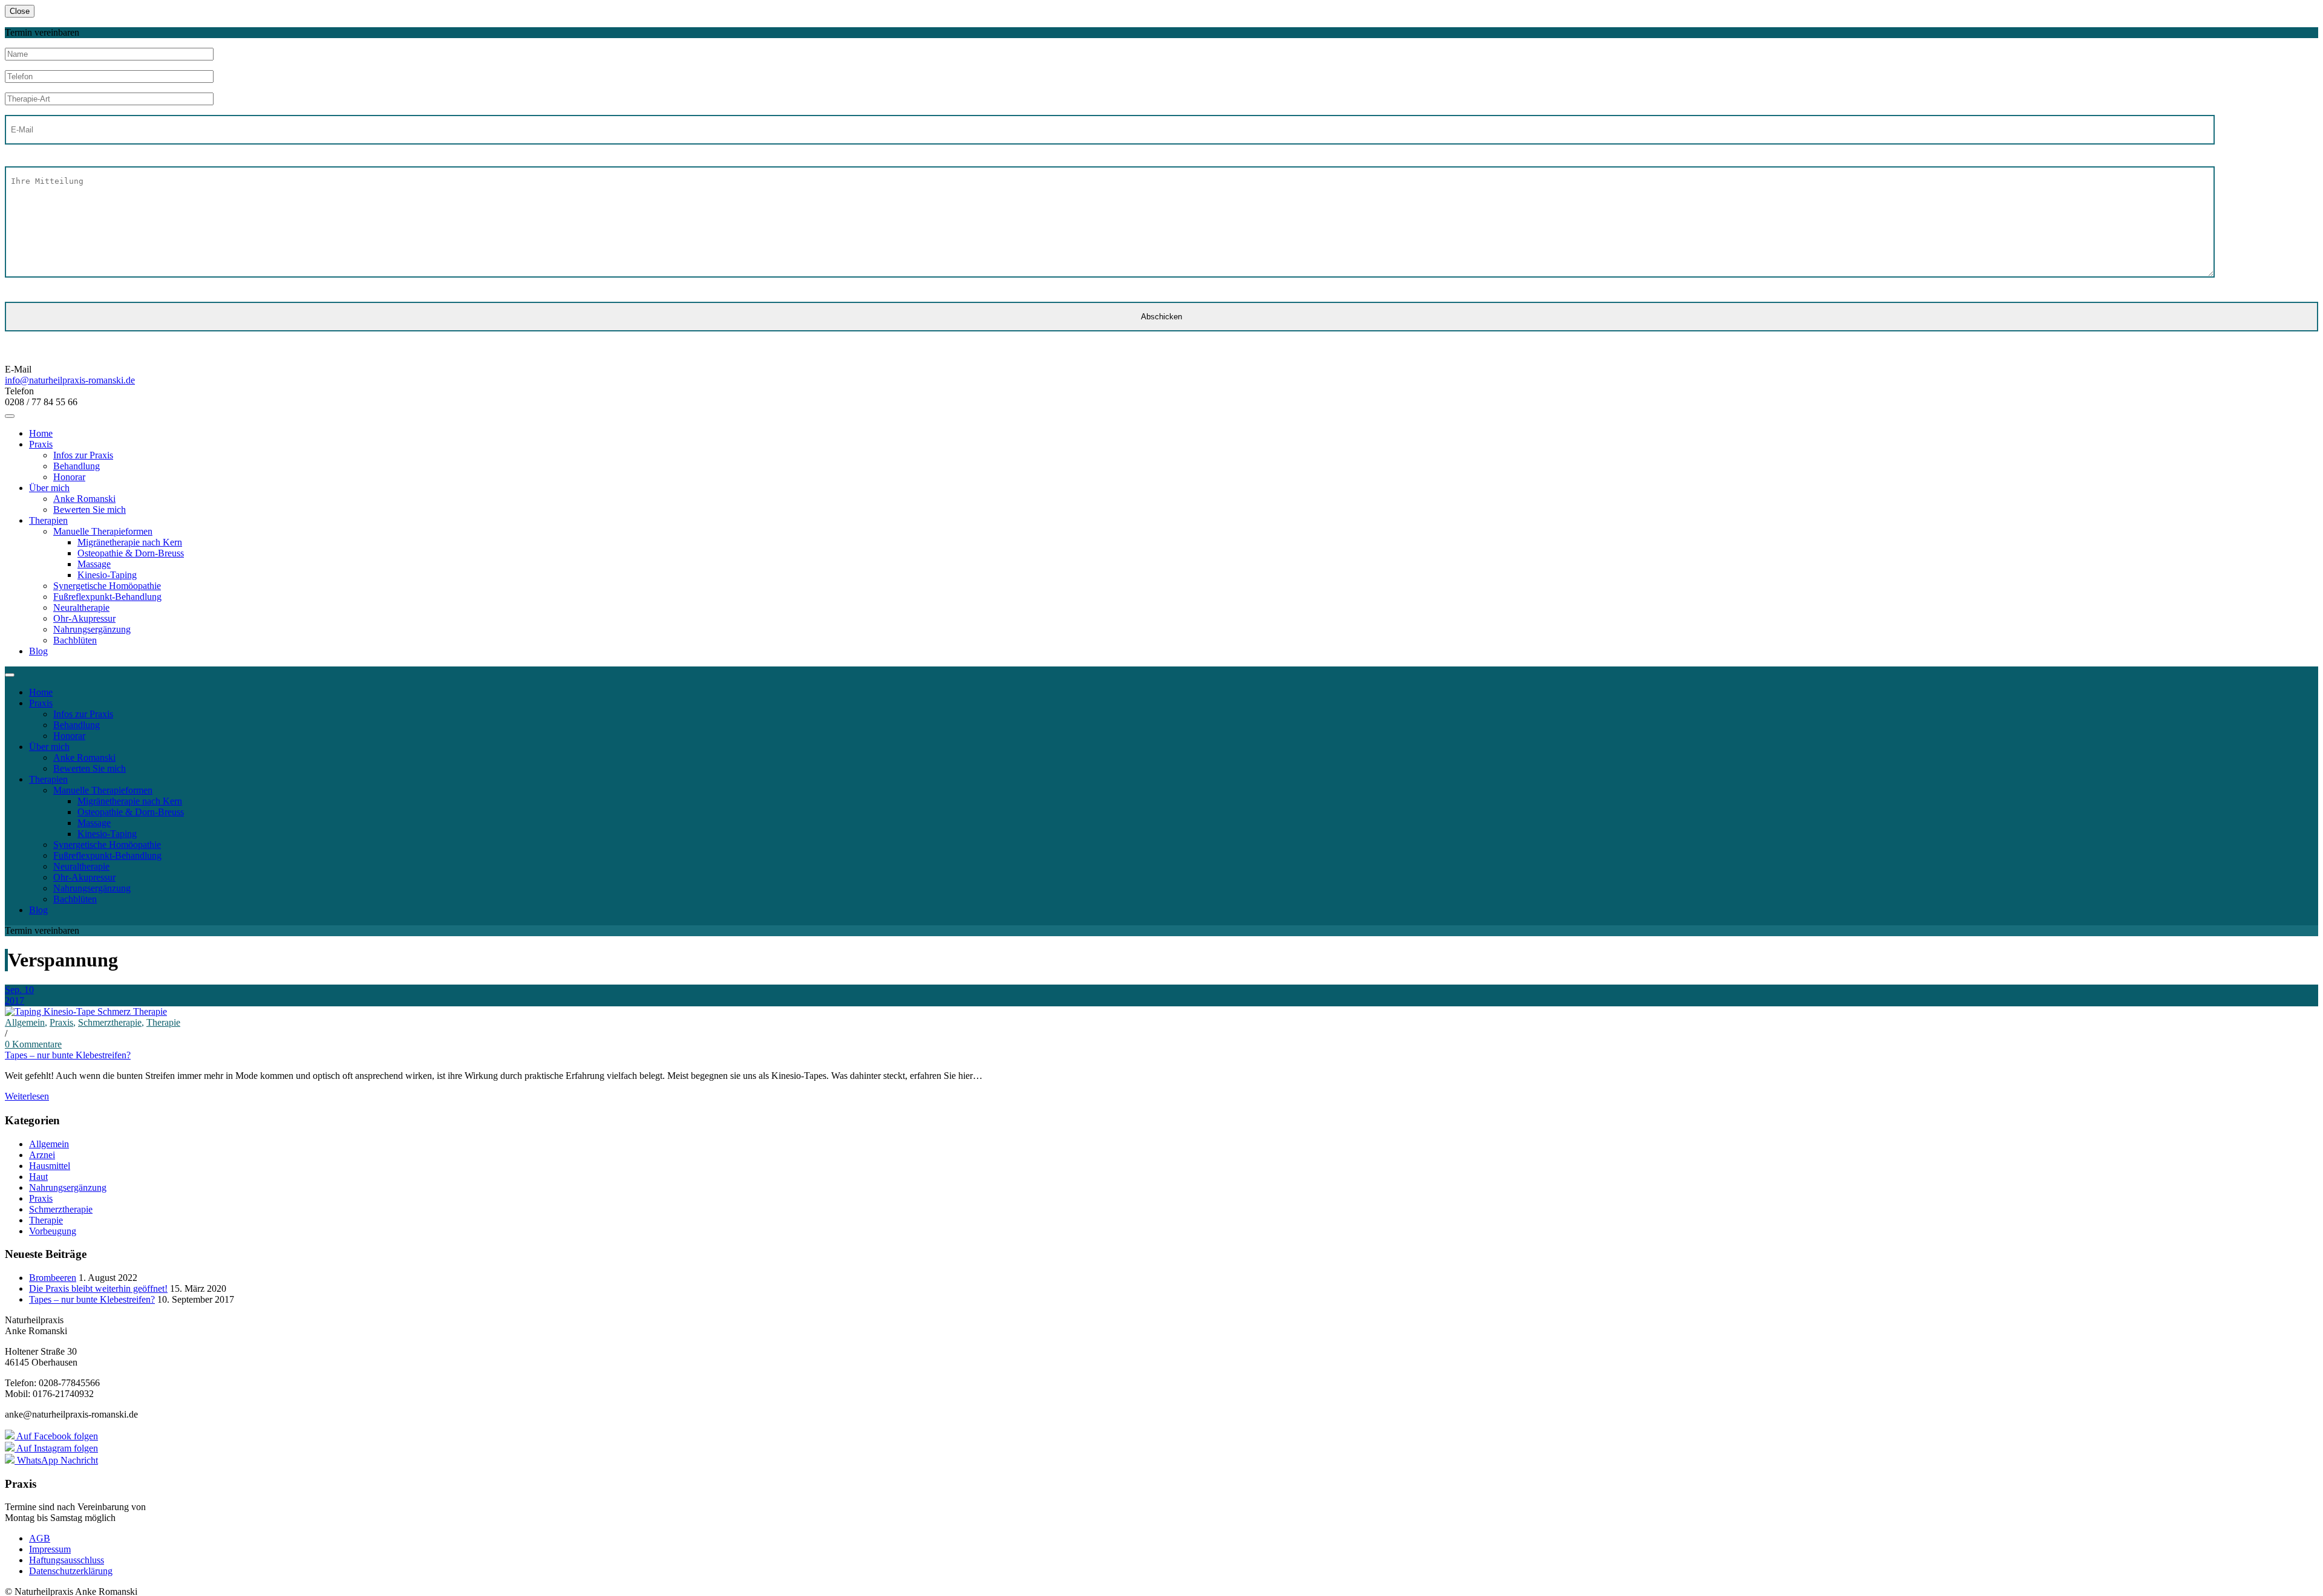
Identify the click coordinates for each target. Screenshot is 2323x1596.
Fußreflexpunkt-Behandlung (107, 597)
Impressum (50, 1549)
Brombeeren (53, 1278)
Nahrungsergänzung (92, 629)
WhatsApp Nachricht (56, 1460)
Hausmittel (50, 1166)
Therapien (48, 520)
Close (20, 11)
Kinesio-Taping (107, 575)
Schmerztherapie (110, 1022)
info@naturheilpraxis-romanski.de (70, 380)
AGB (40, 1538)
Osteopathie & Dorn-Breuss (131, 553)
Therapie (163, 1022)
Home (41, 433)
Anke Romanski (84, 499)
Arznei (42, 1155)
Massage (94, 564)
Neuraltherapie (81, 607)
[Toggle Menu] (10, 416)
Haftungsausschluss (67, 1560)
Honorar (69, 477)
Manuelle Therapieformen (103, 531)
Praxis (41, 444)
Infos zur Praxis (83, 455)
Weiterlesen (27, 1096)
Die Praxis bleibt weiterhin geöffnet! (98, 1288)
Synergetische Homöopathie (107, 586)
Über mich (49, 488)
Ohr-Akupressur (84, 618)
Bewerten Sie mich (90, 510)
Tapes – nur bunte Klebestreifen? (68, 1055)
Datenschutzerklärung (71, 1571)
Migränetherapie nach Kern (130, 542)
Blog (38, 651)
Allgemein (25, 1022)
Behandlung (77, 466)
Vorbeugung (53, 1231)
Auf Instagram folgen (56, 1448)
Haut (38, 1177)
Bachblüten (75, 640)
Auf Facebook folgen (56, 1436)
